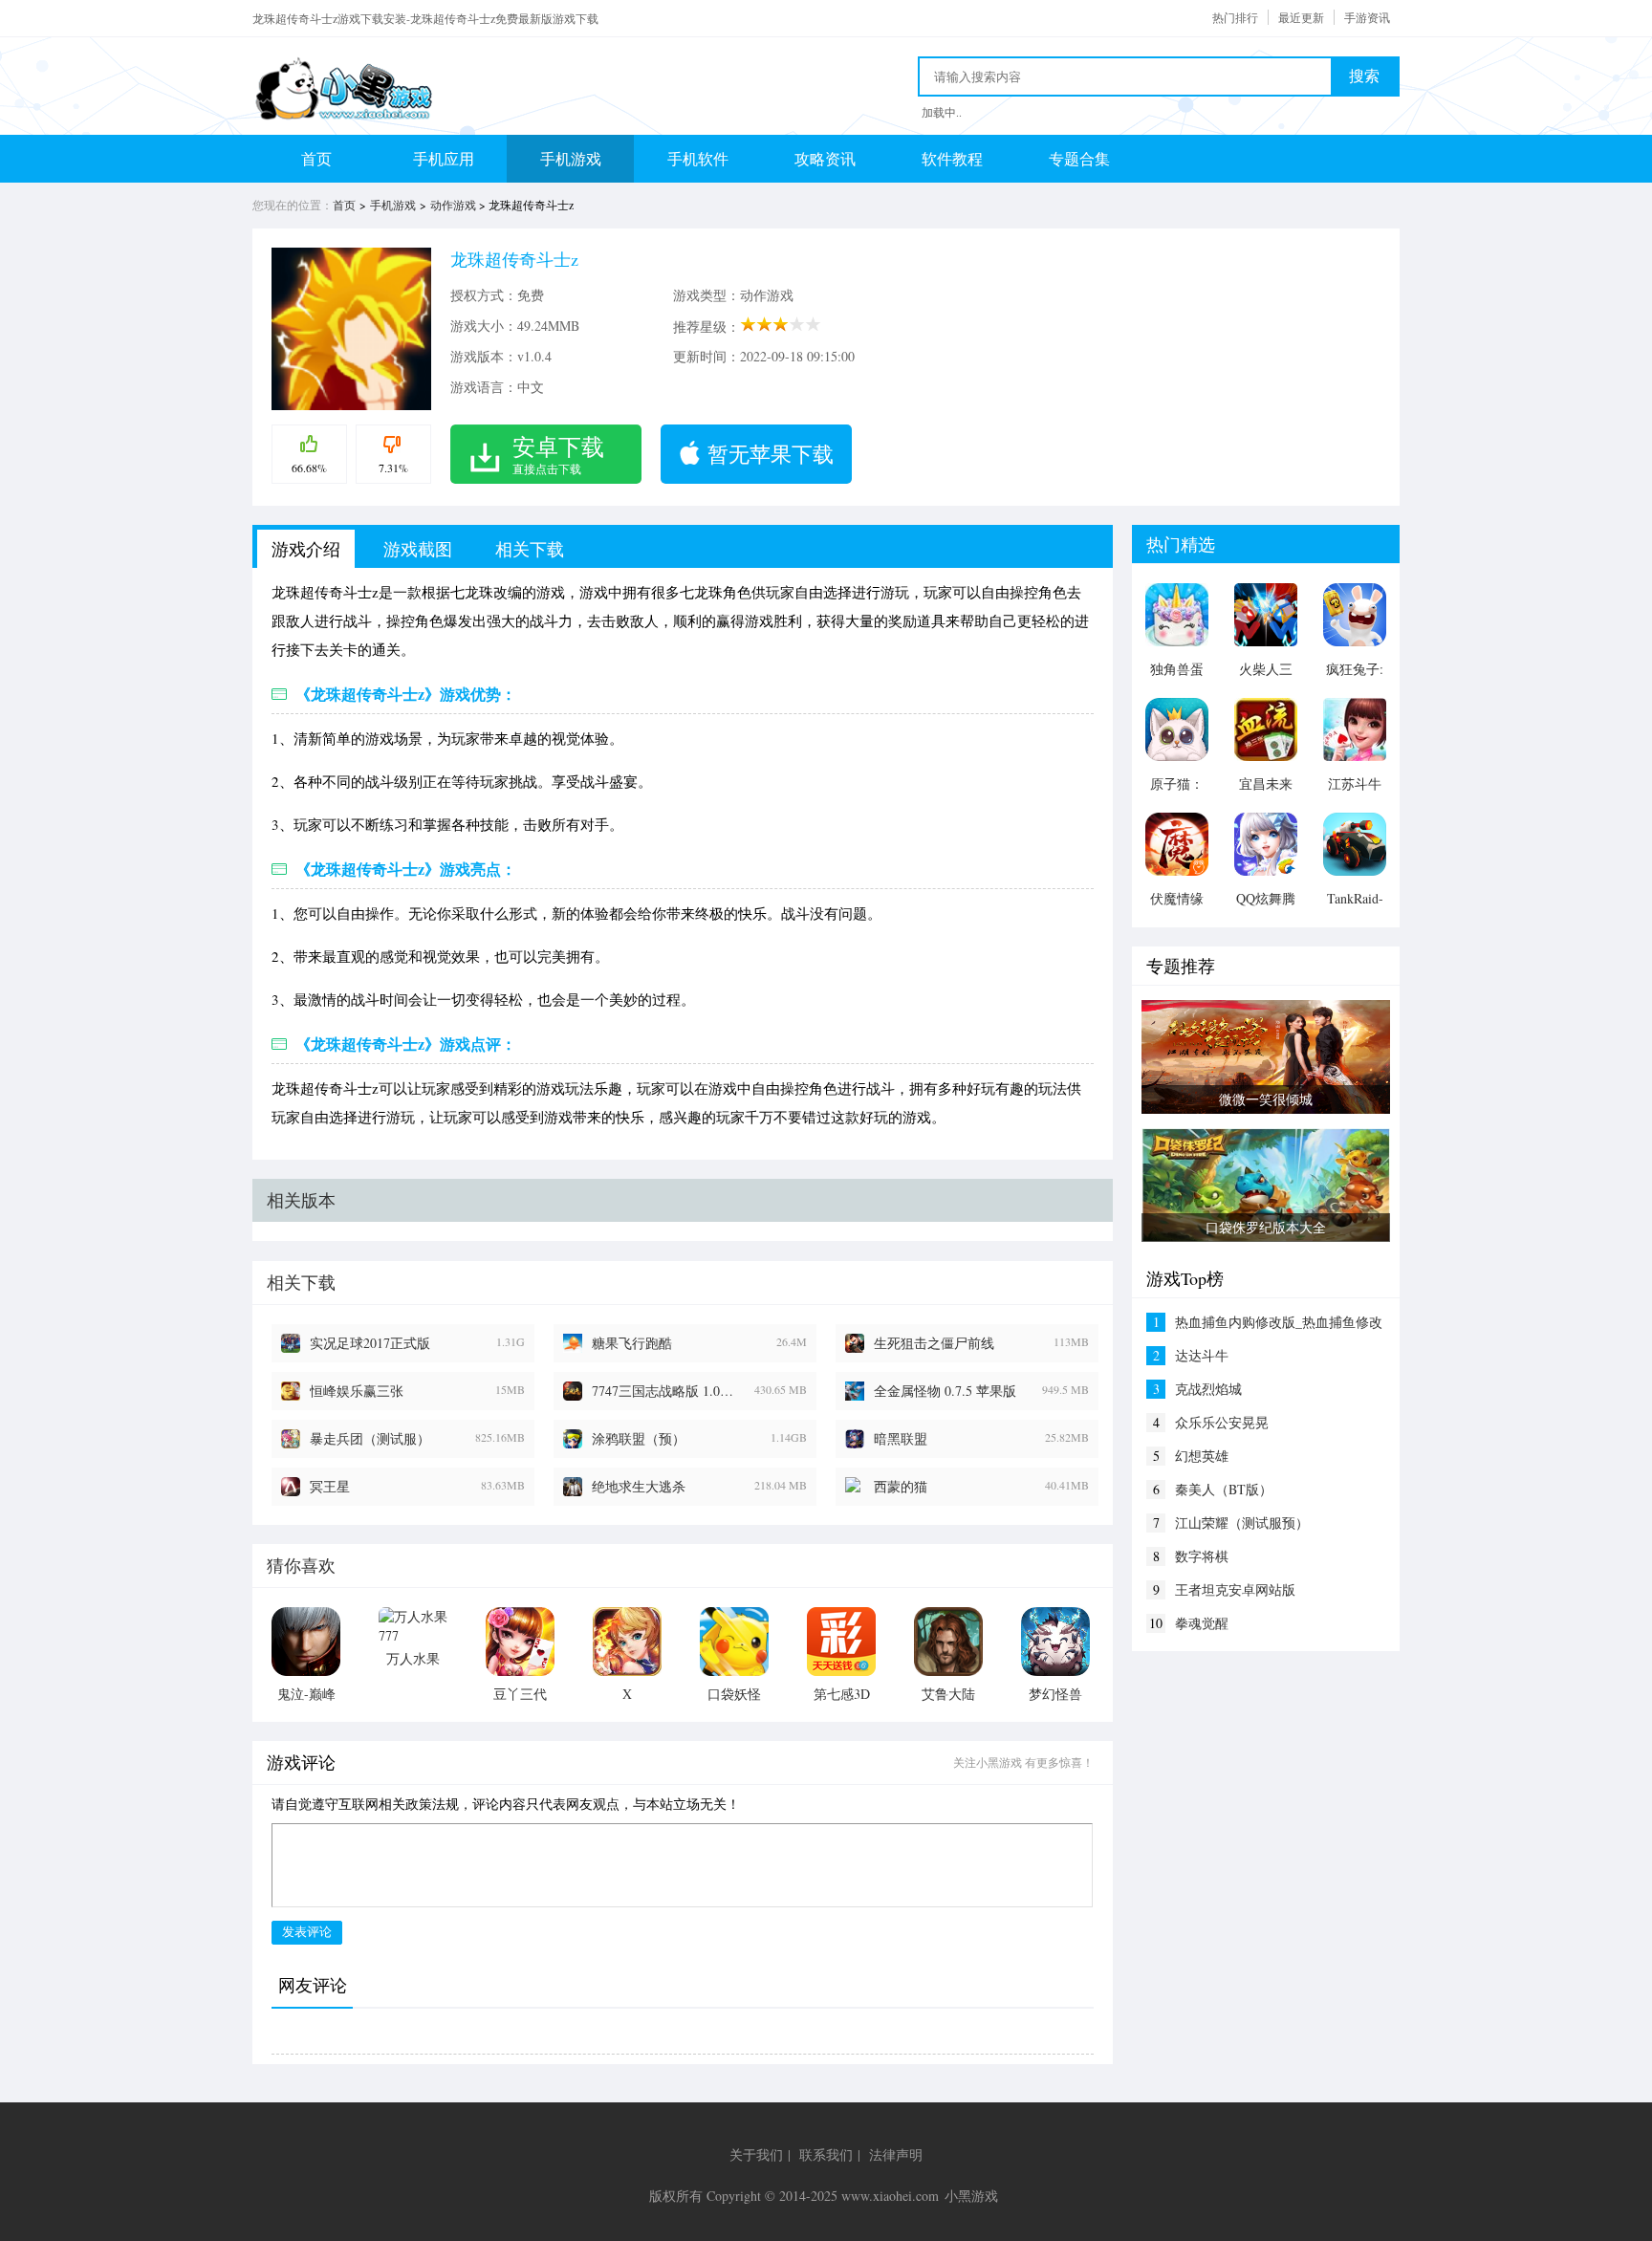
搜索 (1364, 76)
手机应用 (444, 158)
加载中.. (942, 112)
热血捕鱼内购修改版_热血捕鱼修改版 (1279, 1322)
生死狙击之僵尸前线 (934, 1343)
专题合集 (1079, 158)
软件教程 (952, 158)
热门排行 (1235, 17)
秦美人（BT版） (1224, 1489)
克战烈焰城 (1208, 1389)
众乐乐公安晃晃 (1222, 1422)
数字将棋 (1202, 1556)
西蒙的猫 (901, 1486)
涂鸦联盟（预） (639, 1438)
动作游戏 (453, 205)
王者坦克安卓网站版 (1235, 1589)
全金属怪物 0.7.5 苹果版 (945, 1391)
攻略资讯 (825, 158)
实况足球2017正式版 (370, 1343)
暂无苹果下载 (771, 454)
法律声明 (896, 2154)
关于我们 (756, 2154)
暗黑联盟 (901, 1438)
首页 (316, 158)
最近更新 (1301, 17)
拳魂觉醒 (1202, 1623)
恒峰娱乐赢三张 (357, 1391)
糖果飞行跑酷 (632, 1343)
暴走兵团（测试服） (370, 1438)
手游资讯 (1367, 17)
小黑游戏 (971, 2196)
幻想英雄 (1202, 1456)
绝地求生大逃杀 (639, 1486)
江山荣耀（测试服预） (1242, 1523)
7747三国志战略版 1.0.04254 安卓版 (663, 1391)
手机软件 (698, 158)
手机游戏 (571, 158)
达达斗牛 (1202, 1355)
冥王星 (330, 1486)
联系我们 (826, 2154)
